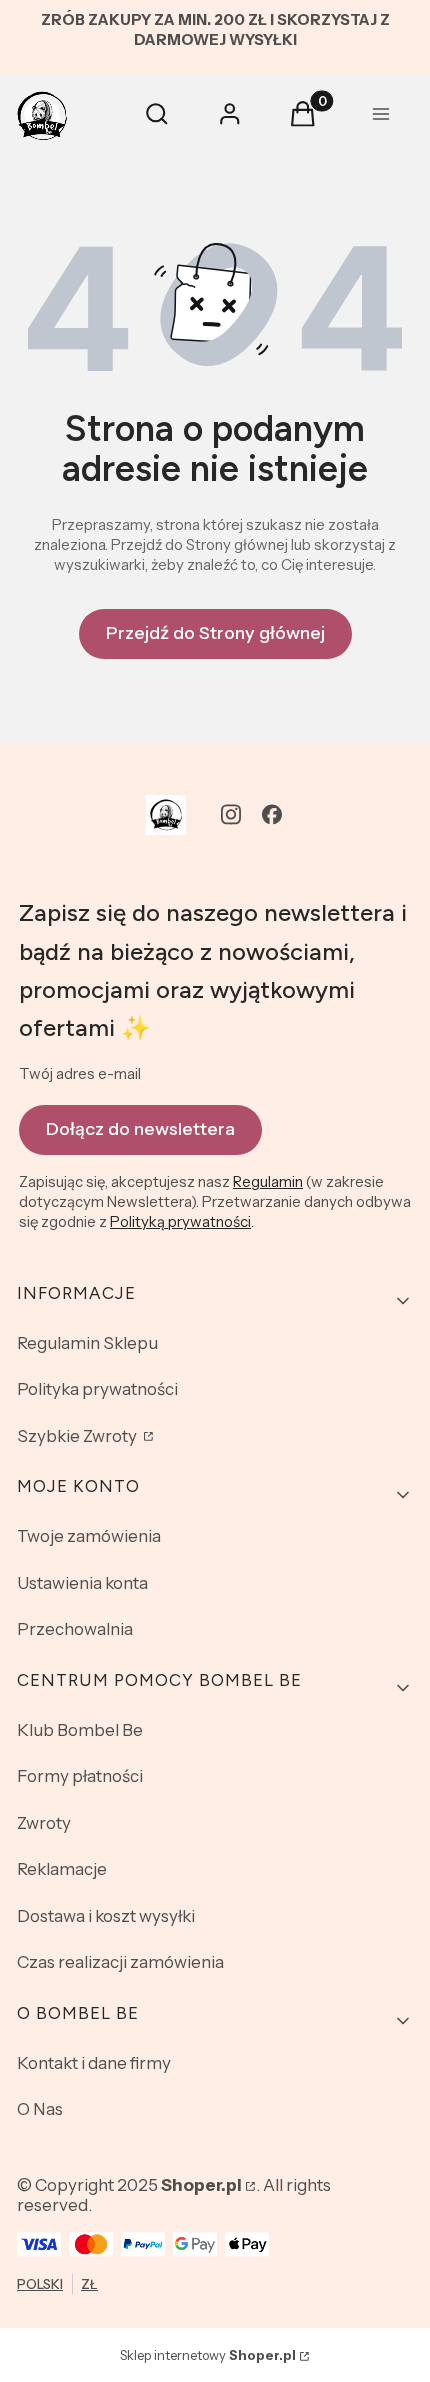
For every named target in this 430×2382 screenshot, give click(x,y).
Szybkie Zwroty (78, 1436)
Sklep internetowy (208, 2355)
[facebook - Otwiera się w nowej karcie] (272, 814)
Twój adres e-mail (80, 1073)
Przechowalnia (75, 1629)
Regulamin (268, 1181)
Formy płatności (80, 1776)
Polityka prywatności (97, 1389)
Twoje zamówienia (89, 1536)
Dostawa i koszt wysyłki (106, 1916)
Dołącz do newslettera (140, 1129)
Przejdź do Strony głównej (215, 633)
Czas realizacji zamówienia (120, 1962)
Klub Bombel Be (80, 1730)
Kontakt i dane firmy (94, 2063)
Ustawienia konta (82, 1583)
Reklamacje (62, 1869)
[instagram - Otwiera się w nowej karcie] (231, 814)
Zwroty (44, 1823)
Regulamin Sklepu (87, 1343)
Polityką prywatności (180, 1221)
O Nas (40, 2109)
